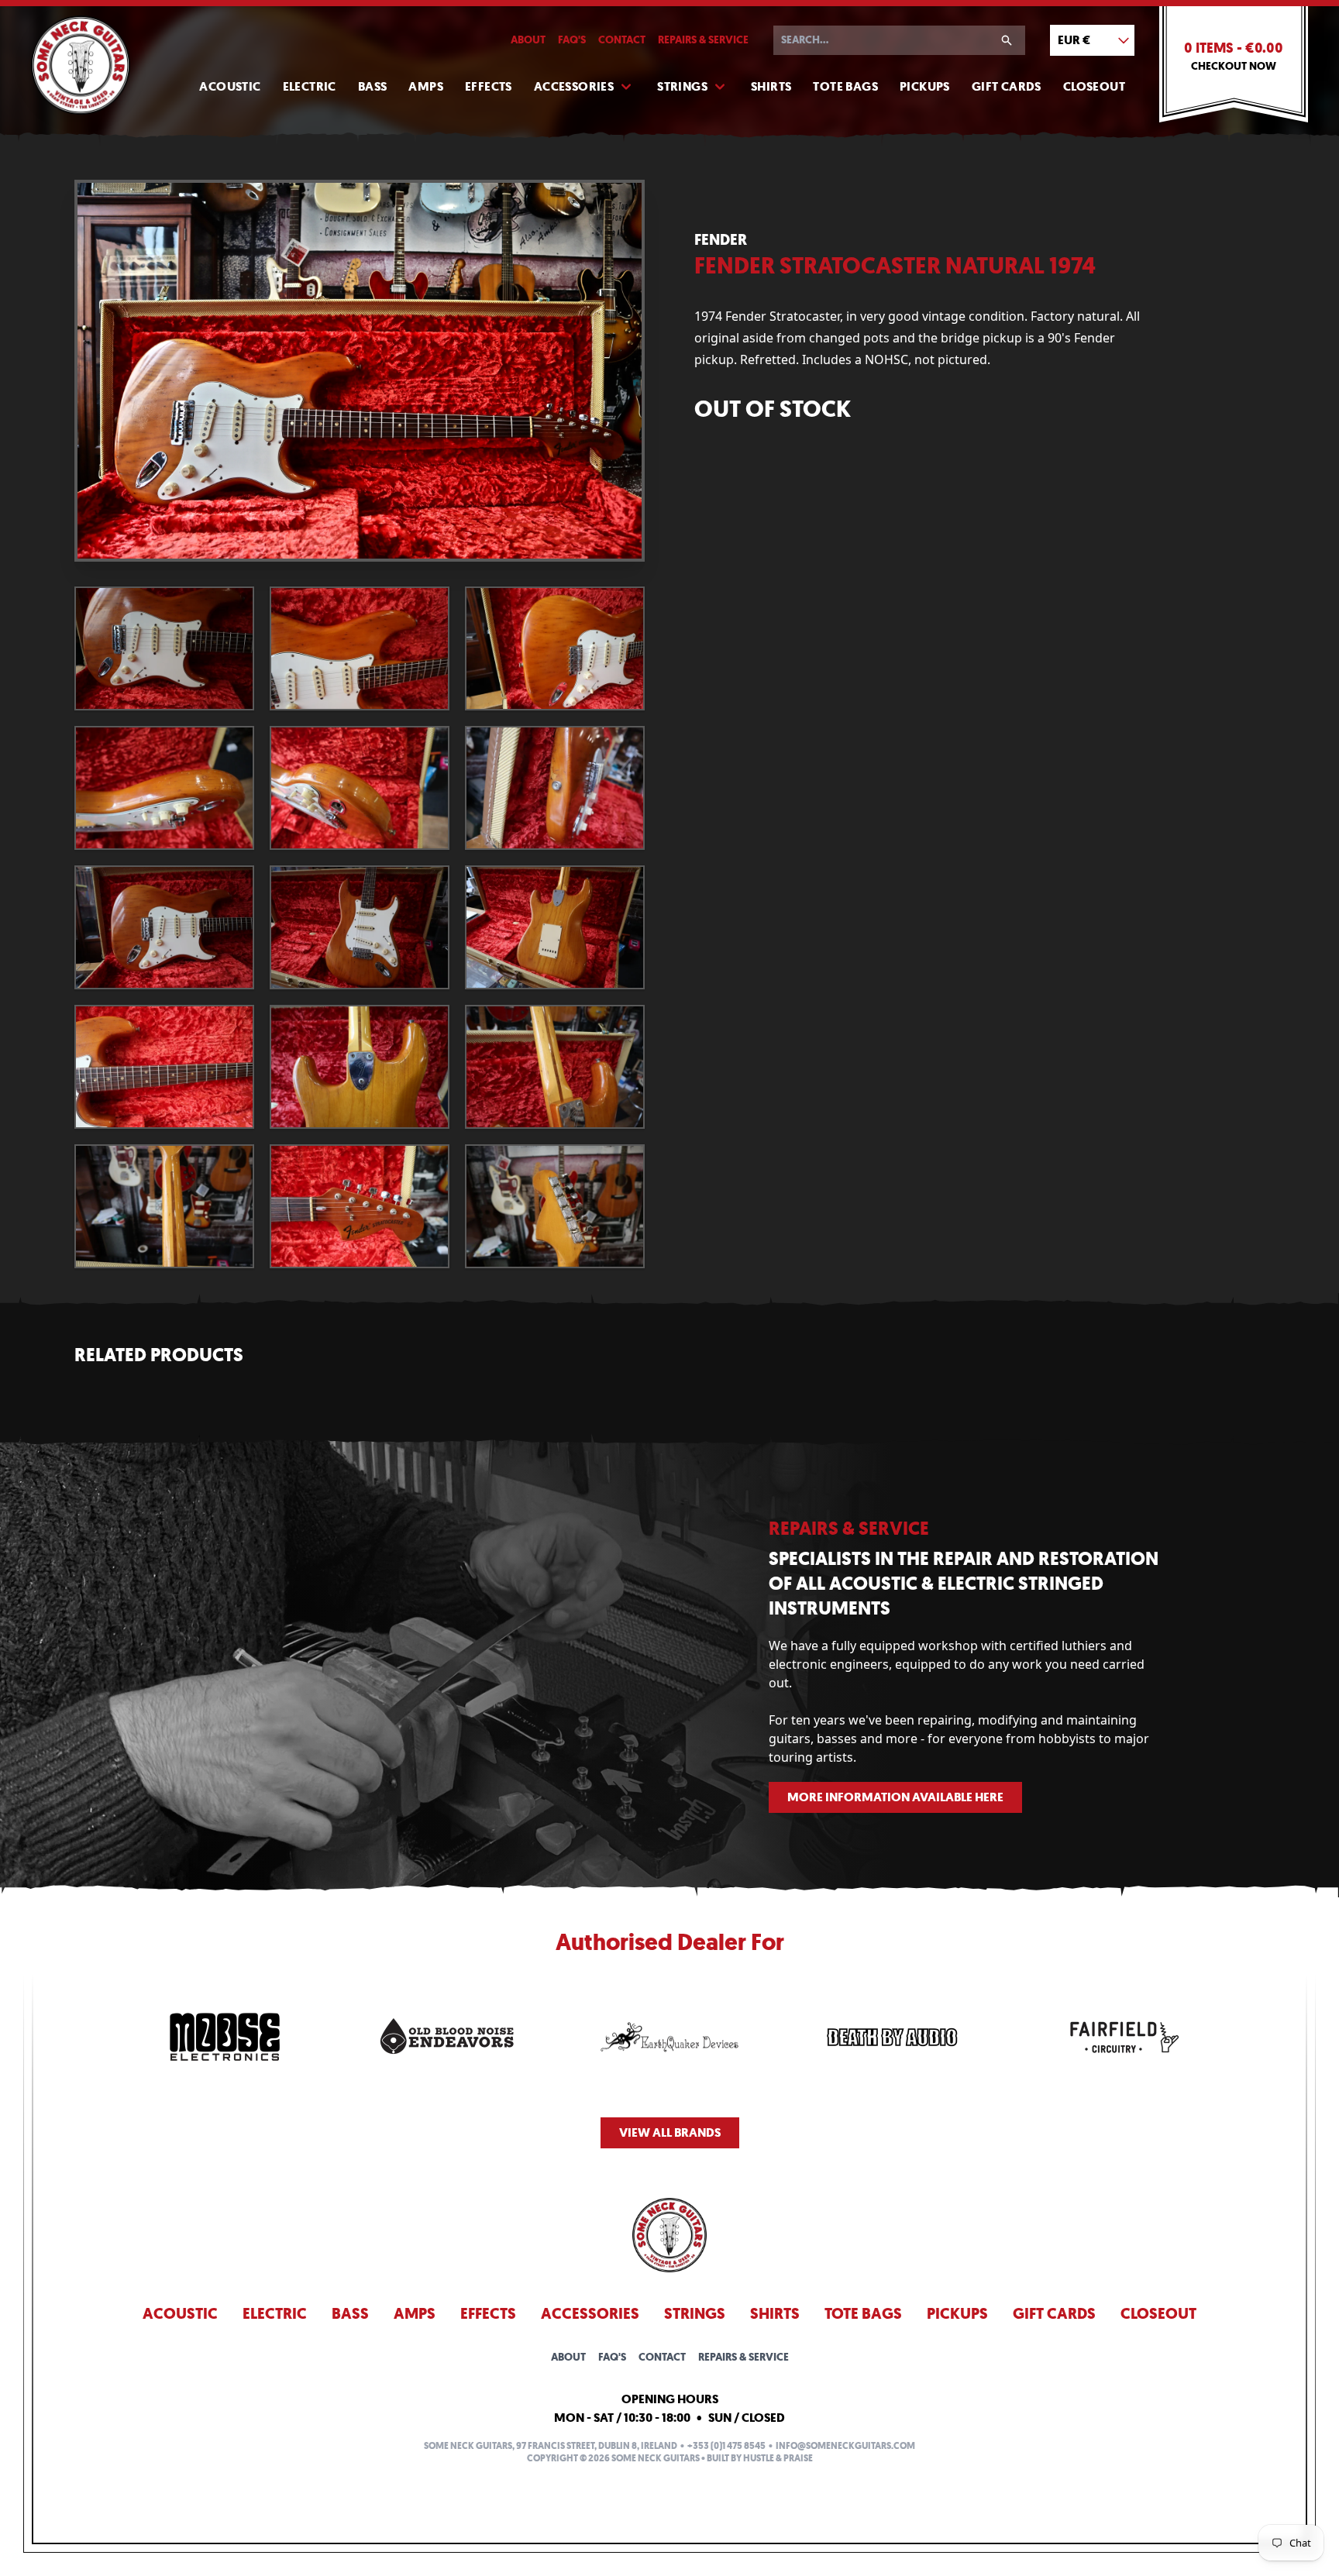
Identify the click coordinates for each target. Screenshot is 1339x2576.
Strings (682, 86)
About (528, 40)
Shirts (771, 86)
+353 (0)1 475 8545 (726, 2446)
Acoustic (230, 86)
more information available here (895, 1797)
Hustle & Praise (778, 2458)
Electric (310, 86)
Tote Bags (845, 86)
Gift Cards (1007, 86)
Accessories (574, 86)
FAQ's (572, 40)
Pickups (925, 86)
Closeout (1094, 86)
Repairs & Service (703, 40)
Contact (622, 40)
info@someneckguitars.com (845, 2446)
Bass (373, 86)
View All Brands (670, 2132)
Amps (426, 86)
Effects (489, 86)
